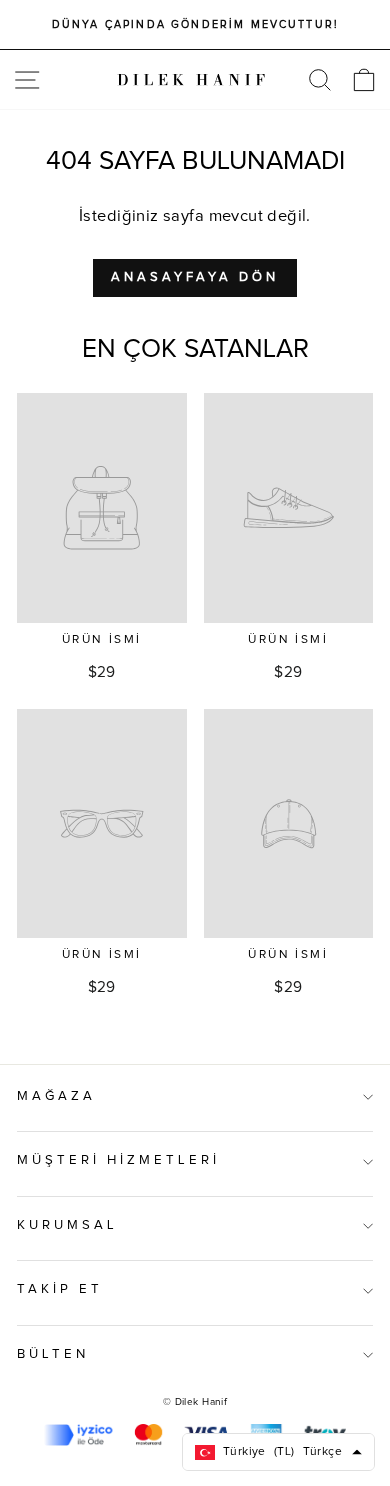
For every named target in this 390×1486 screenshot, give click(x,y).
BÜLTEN (53, 1354)
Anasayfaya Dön (195, 277)
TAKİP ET (60, 1289)
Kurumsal (67, 1225)
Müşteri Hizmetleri (118, 1160)
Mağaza (56, 1096)
